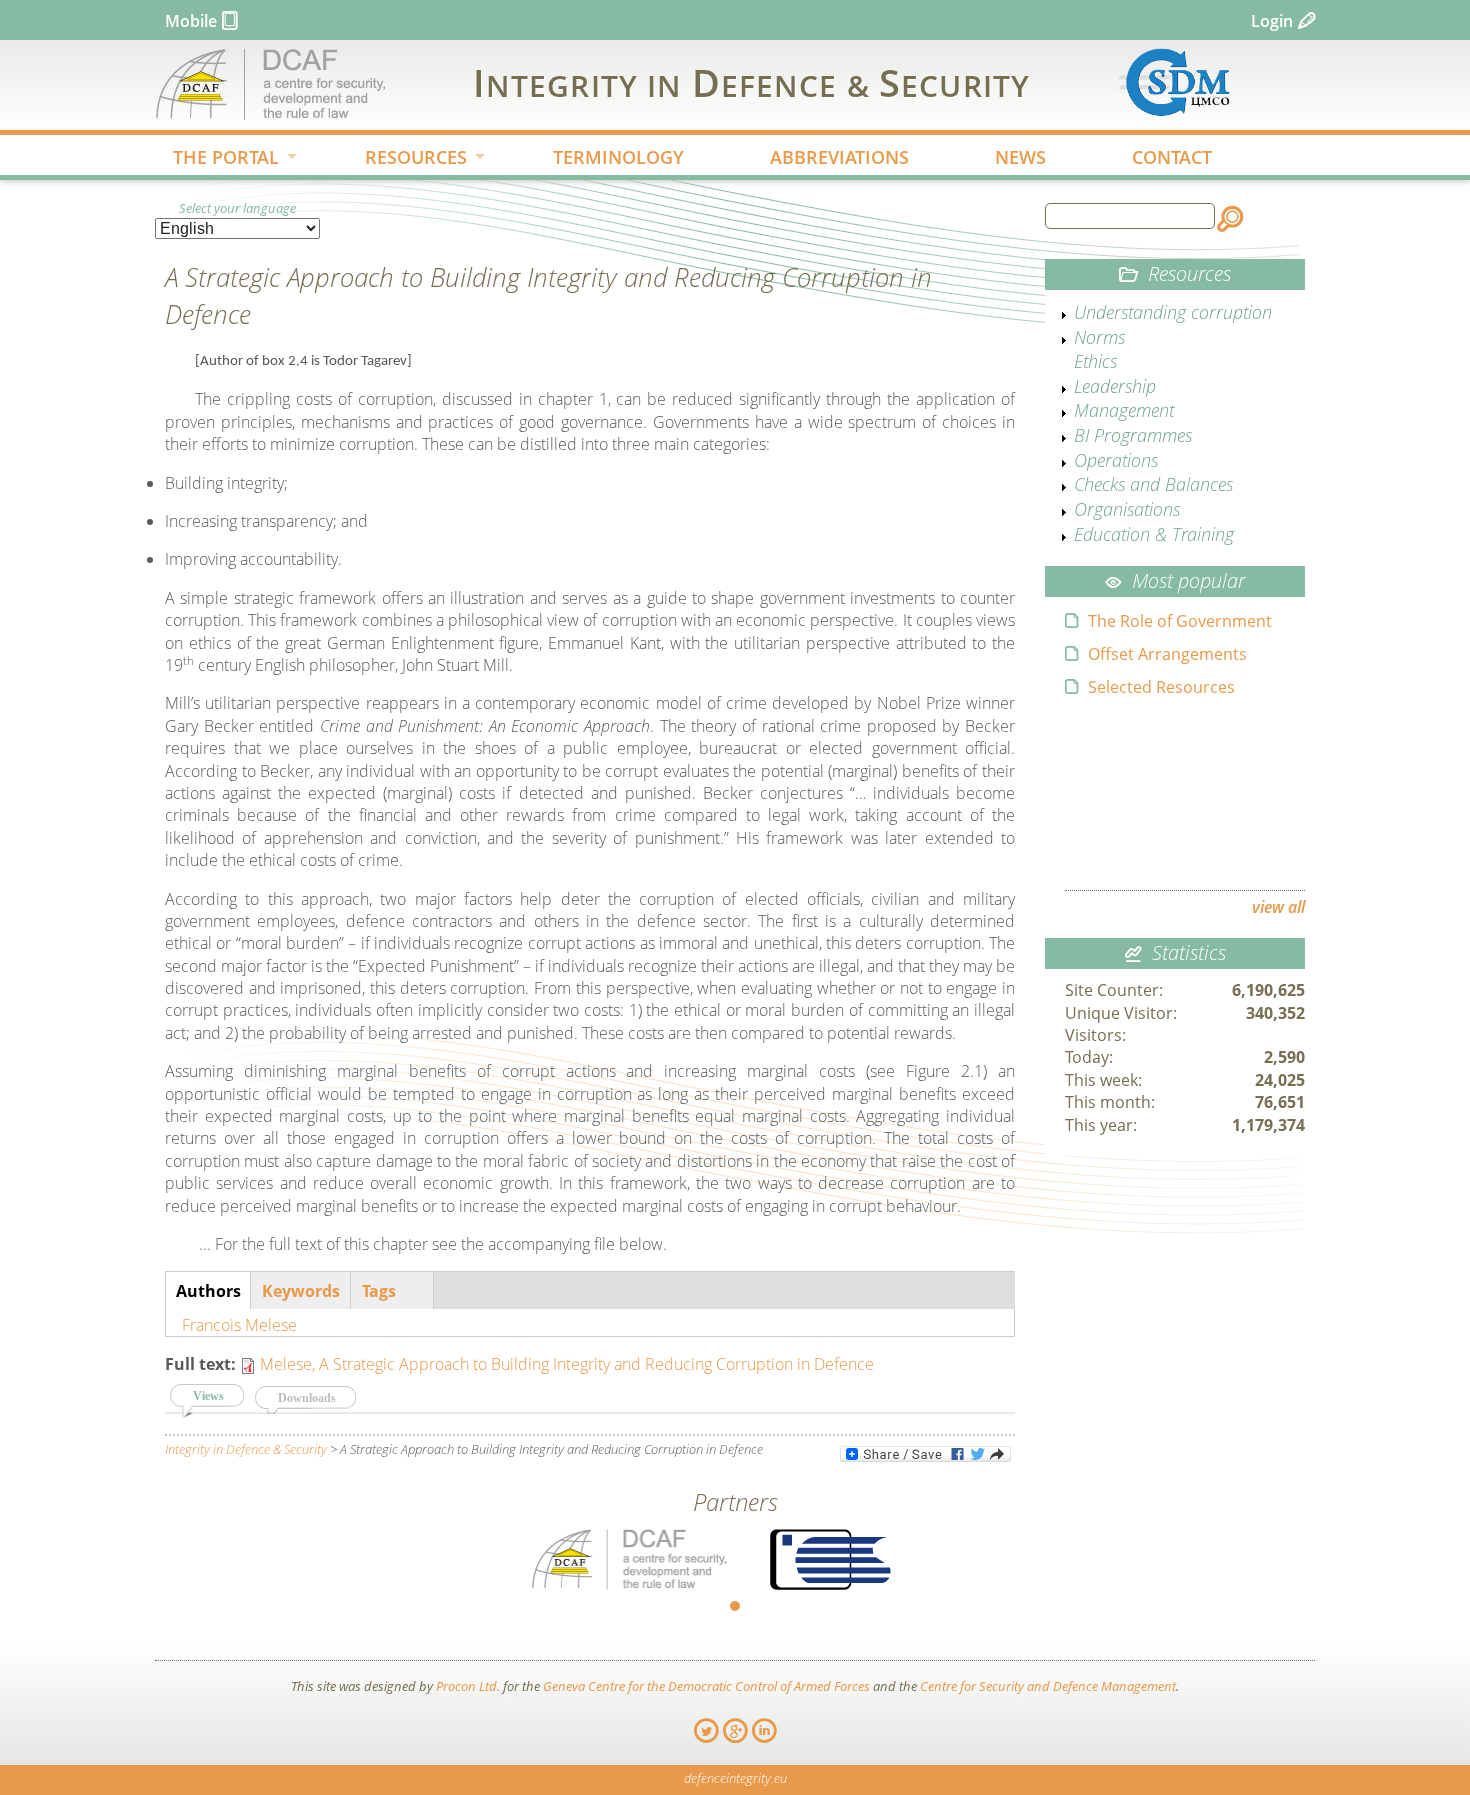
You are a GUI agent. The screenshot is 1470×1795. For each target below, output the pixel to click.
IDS (751, 82)
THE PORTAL (217, 159)
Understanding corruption (1173, 312)
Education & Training (1154, 534)
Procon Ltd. (468, 1686)
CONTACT (1172, 157)
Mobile (191, 21)
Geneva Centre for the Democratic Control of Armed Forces (706, 1686)
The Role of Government (1180, 621)
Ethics (1095, 361)
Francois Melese (239, 1325)
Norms (1099, 337)
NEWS (1020, 157)
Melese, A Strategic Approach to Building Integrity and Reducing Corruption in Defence (567, 1364)
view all (1278, 907)
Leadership (1115, 386)
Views (219, 1396)
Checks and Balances (1153, 484)
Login (1272, 21)
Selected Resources (1161, 687)
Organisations (1127, 509)
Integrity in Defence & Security (246, 1449)
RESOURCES (407, 159)
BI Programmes (1133, 435)
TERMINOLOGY (618, 157)
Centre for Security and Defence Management (1048, 1686)
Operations (1116, 460)
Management (1124, 410)
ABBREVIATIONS (839, 157)
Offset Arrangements (1167, 654)
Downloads (307, 1398)
